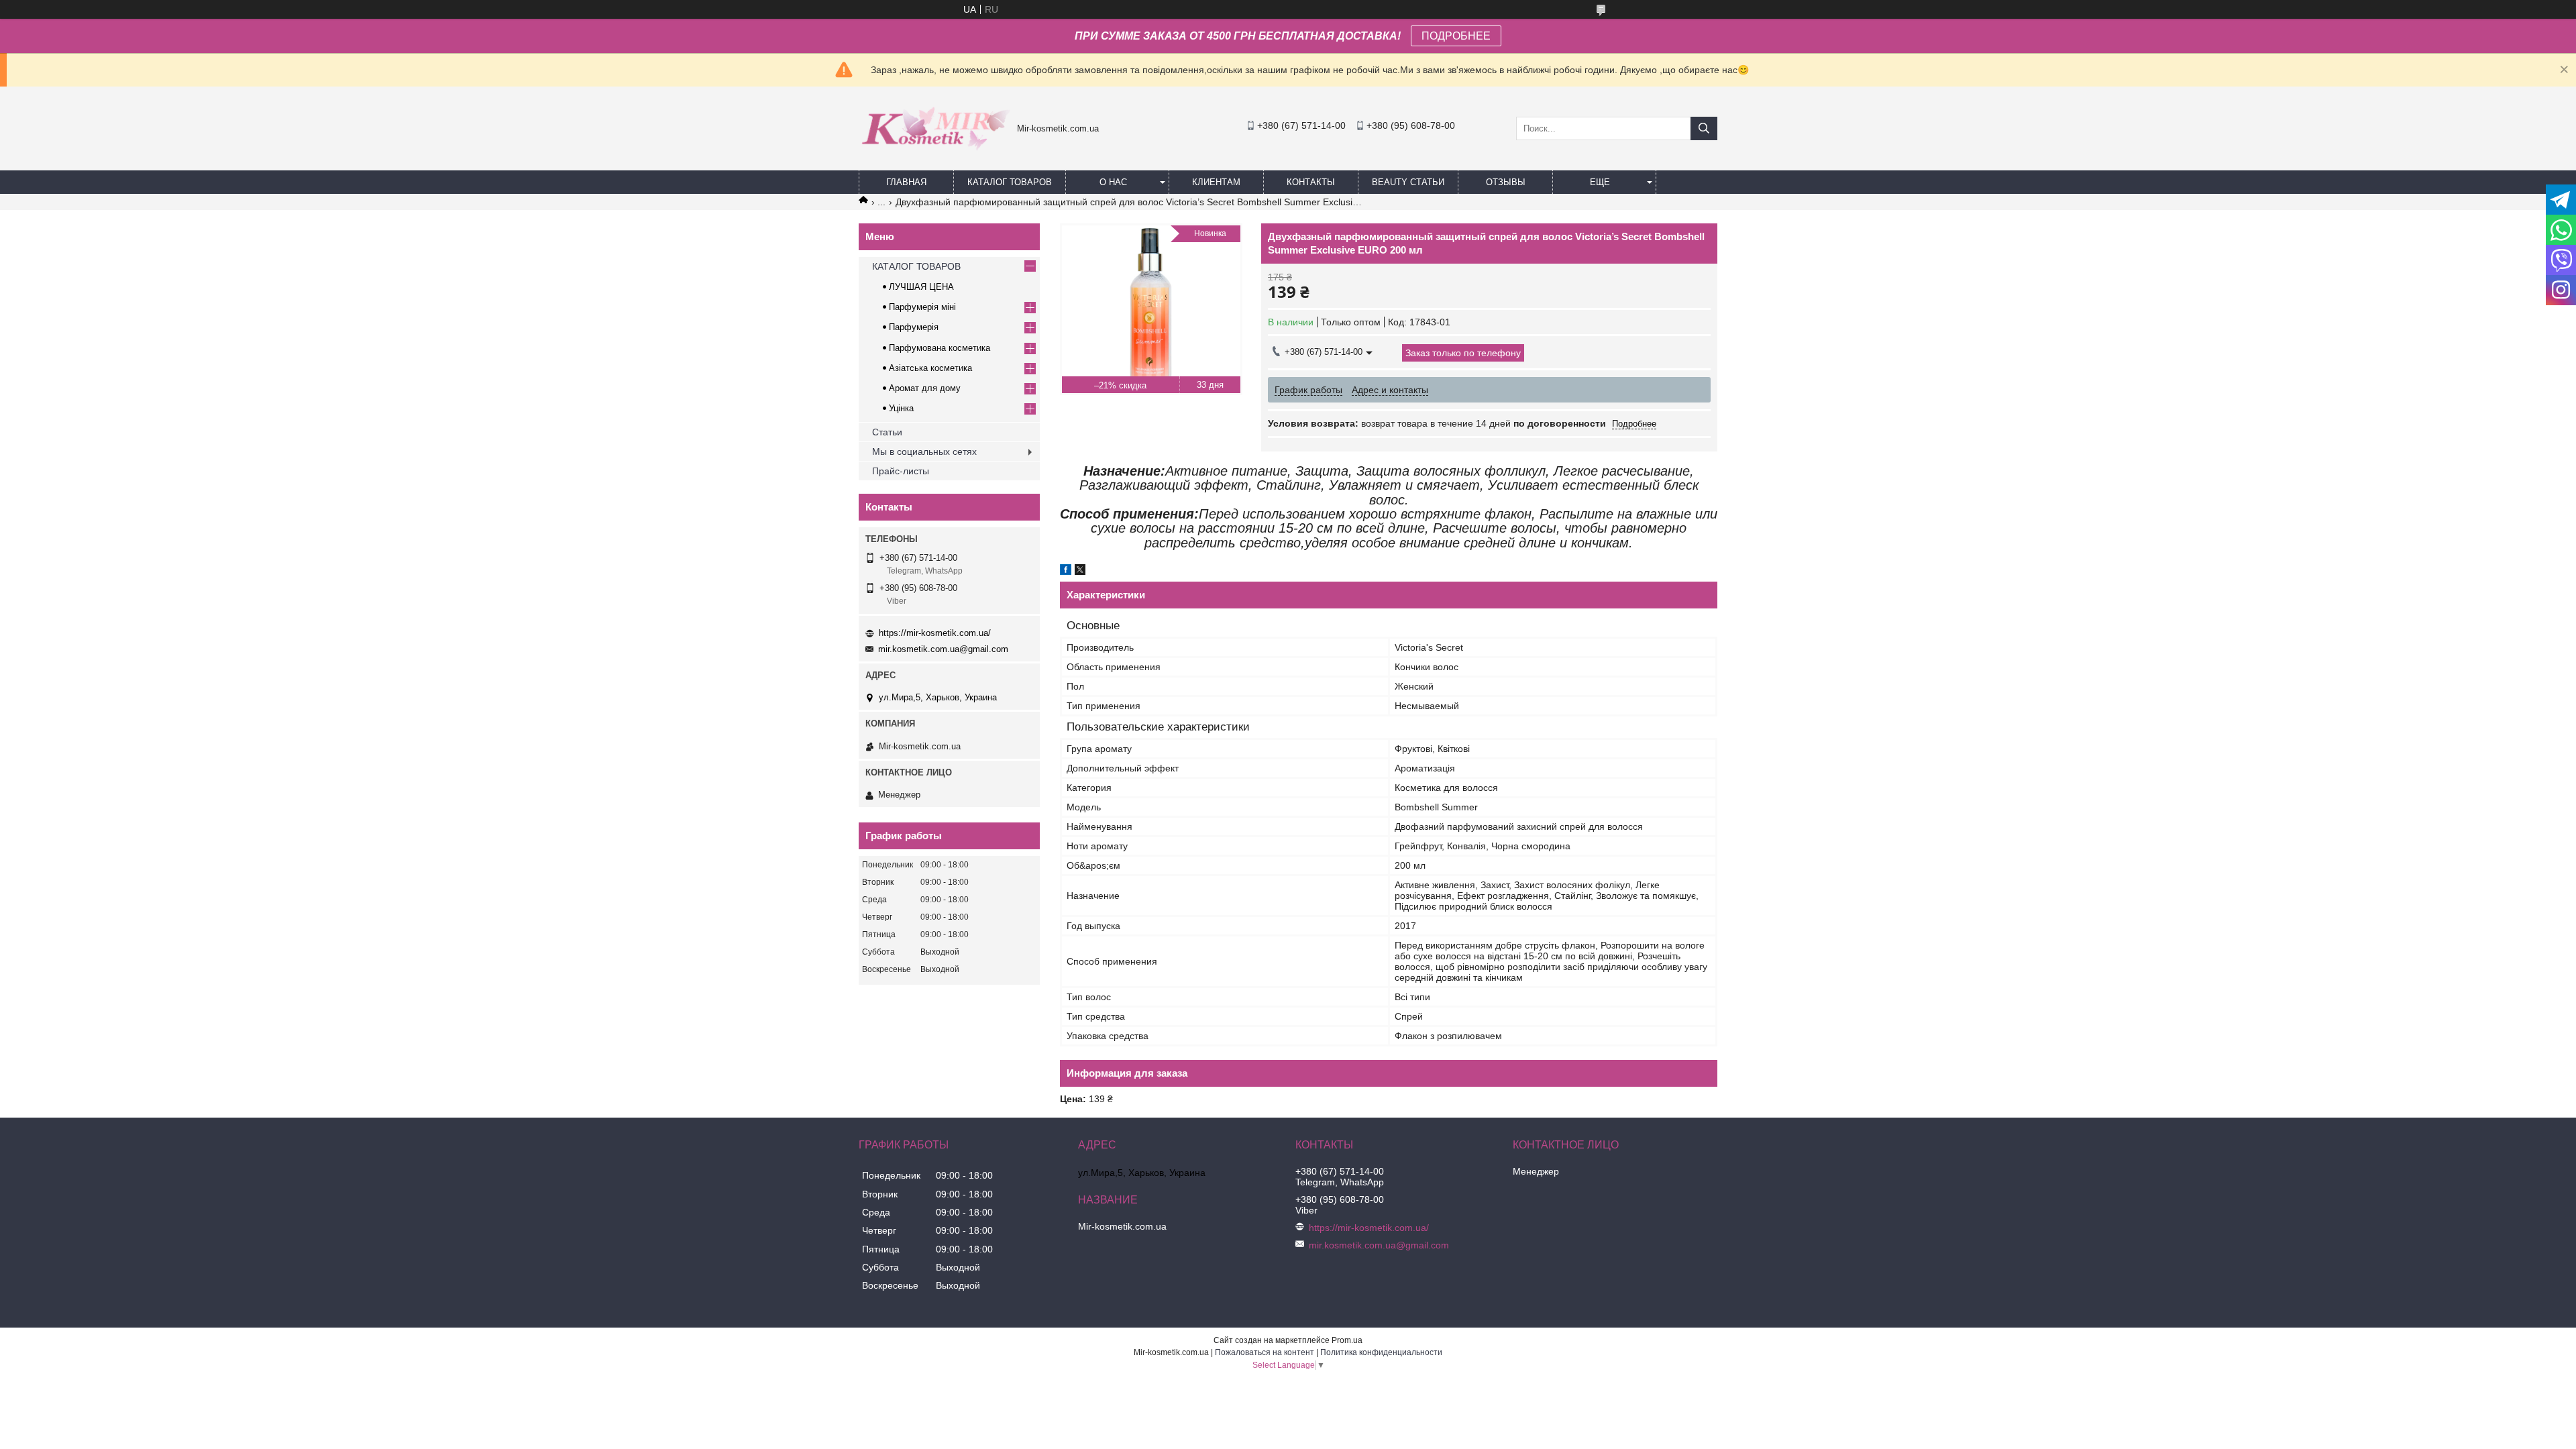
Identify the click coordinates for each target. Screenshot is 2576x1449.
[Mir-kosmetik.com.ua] (934, 155)
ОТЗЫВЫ (1506, 182)
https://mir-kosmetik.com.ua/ (935, 633)
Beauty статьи (1408, 182)
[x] (1080, 572)
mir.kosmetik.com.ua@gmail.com (943, 649)
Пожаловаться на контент (1265, 1352)
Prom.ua (1347, 1340)
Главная (906, 182)
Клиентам (1216, 182)
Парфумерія (914, 327)
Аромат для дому (925, 388)
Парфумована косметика (940, 348)
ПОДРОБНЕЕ (1456, 36)
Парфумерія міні (922, 307)
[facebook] (1066, 572)
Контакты (1311, 182)
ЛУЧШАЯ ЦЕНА (921, 287)
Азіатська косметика (930, 368)
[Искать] (1704, 128)
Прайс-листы (901, 471)
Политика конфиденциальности (1381, 1352)
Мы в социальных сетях (924, 451)
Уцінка (901, 408)
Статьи (887, 432)
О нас (1113, 182)
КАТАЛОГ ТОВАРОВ (1010, 182)
